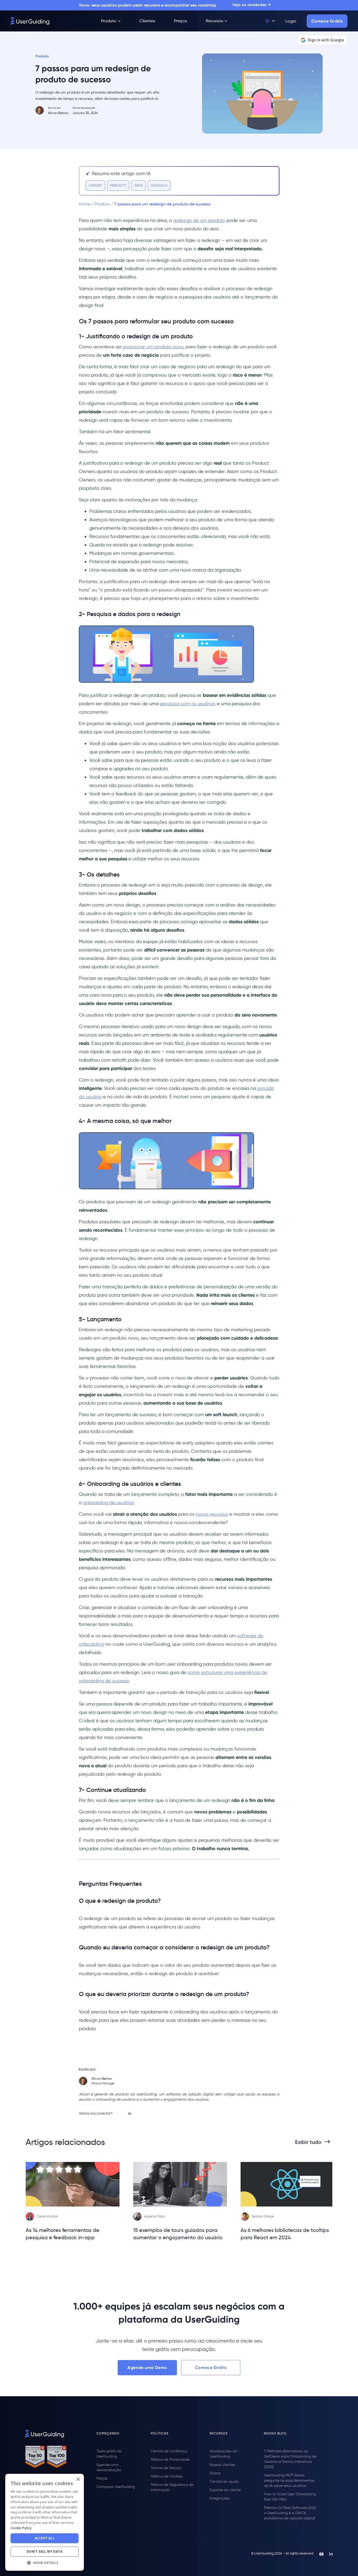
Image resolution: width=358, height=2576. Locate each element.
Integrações (220, 2498)
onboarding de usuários (109, 1503)
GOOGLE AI (159, 185)
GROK (139, 185)
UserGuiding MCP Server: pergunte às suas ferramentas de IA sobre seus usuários (289, 2480)
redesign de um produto (199, 220)
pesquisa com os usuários (188, 704)
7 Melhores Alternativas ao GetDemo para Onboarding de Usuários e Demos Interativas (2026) (290, 2459)
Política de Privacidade (170, 2460)
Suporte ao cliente (225, 2490)
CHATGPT (95, 185)
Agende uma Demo (147, 2368)
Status (215, 2473)
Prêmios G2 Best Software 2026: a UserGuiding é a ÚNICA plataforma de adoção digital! (290, 2513)
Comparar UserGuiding (116, 2487)
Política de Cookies (167, 2476)
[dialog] (9, 2567)
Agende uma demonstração (109, 2467)
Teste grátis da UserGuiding (109, 2454)
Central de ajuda (224, 2482)
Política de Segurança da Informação (172, 2487)
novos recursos (212, 1514)
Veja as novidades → (252, 5)
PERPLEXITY (118, 185)
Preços (102, 2478)
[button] (270, 21)
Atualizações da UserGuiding (223, 2454)
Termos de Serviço (166, 2468)
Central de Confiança (169, 2451)
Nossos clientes (222, 2465)
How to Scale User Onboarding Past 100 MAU (290, 2497)
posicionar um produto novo (153, 347)
